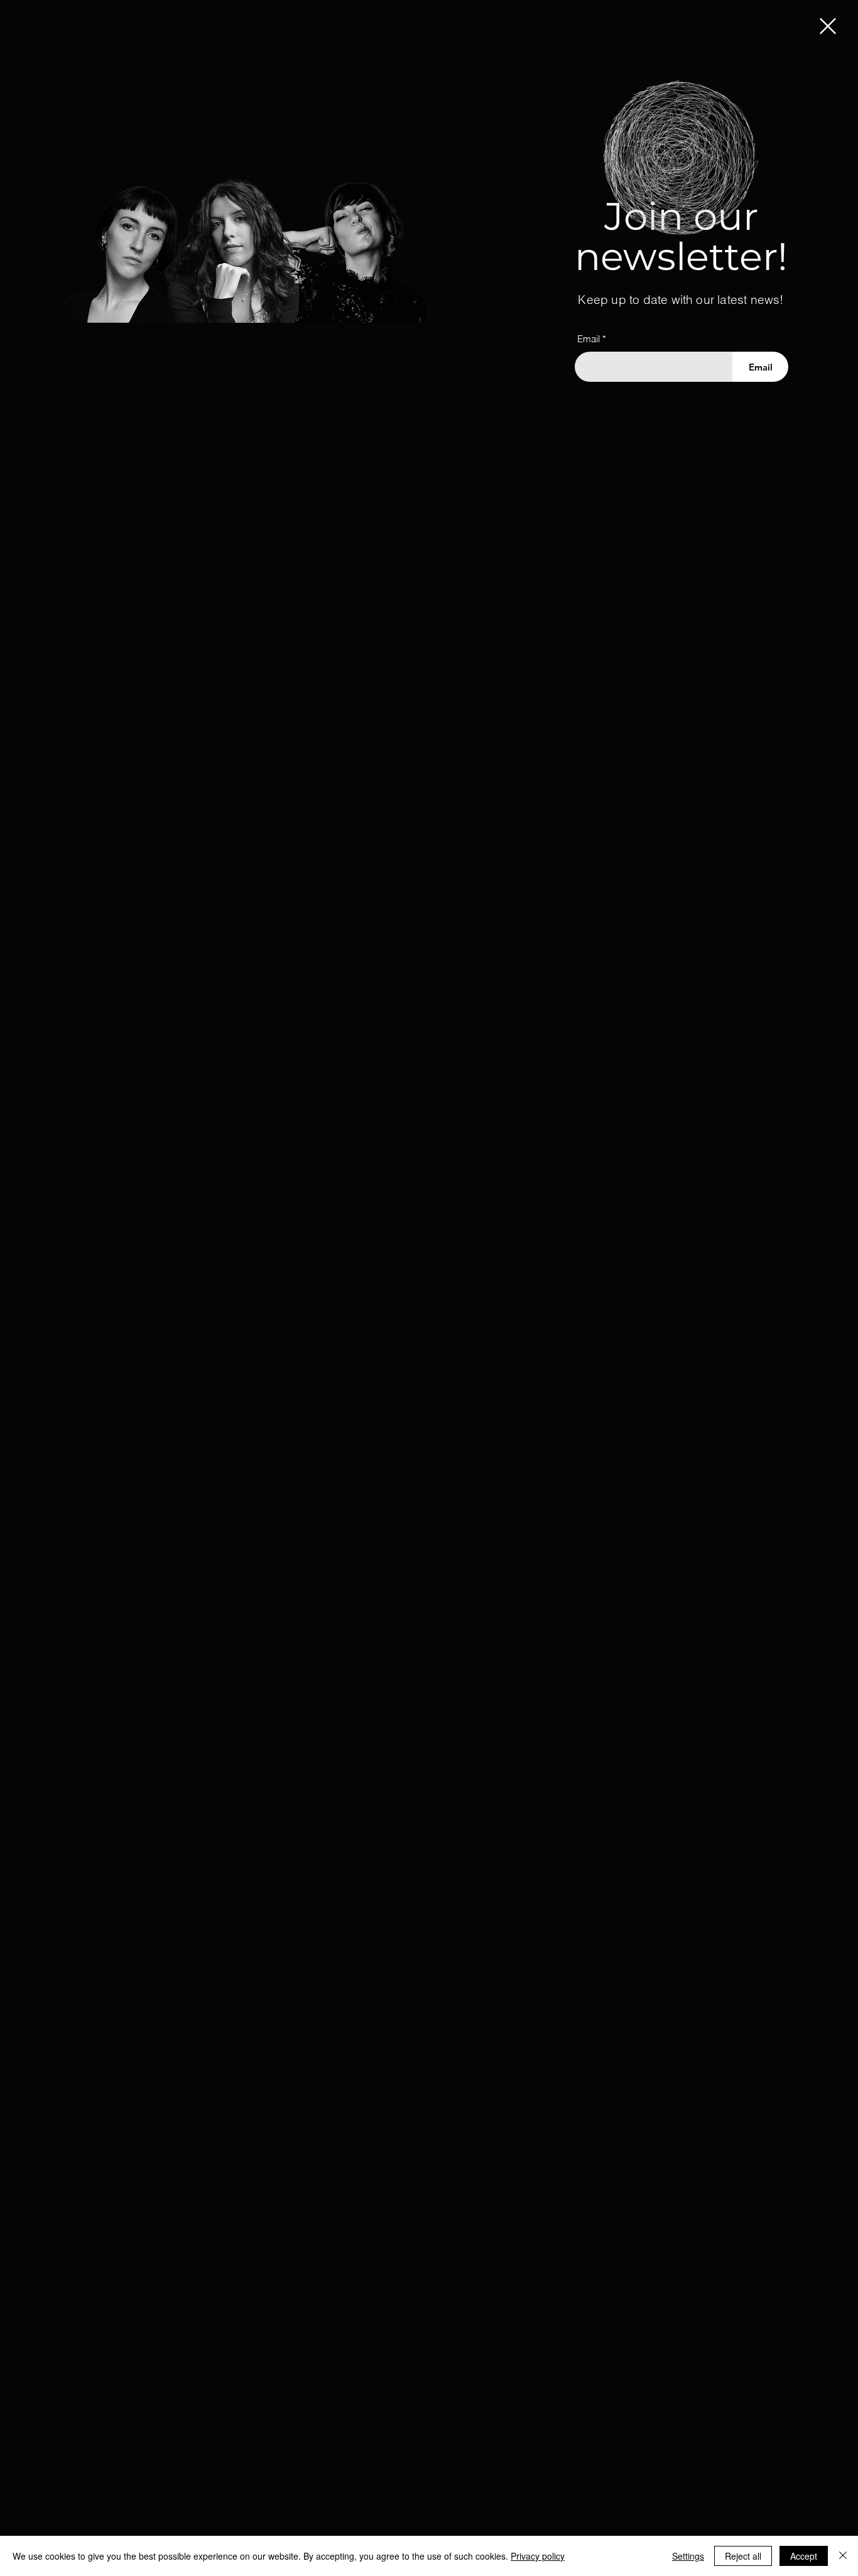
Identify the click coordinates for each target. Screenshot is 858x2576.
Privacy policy (538, 2556)
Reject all (743, 2556)
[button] (828, 26)
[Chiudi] (843, 2556)
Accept (804, 2556)
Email (589, 339)
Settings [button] (688, 2556)
